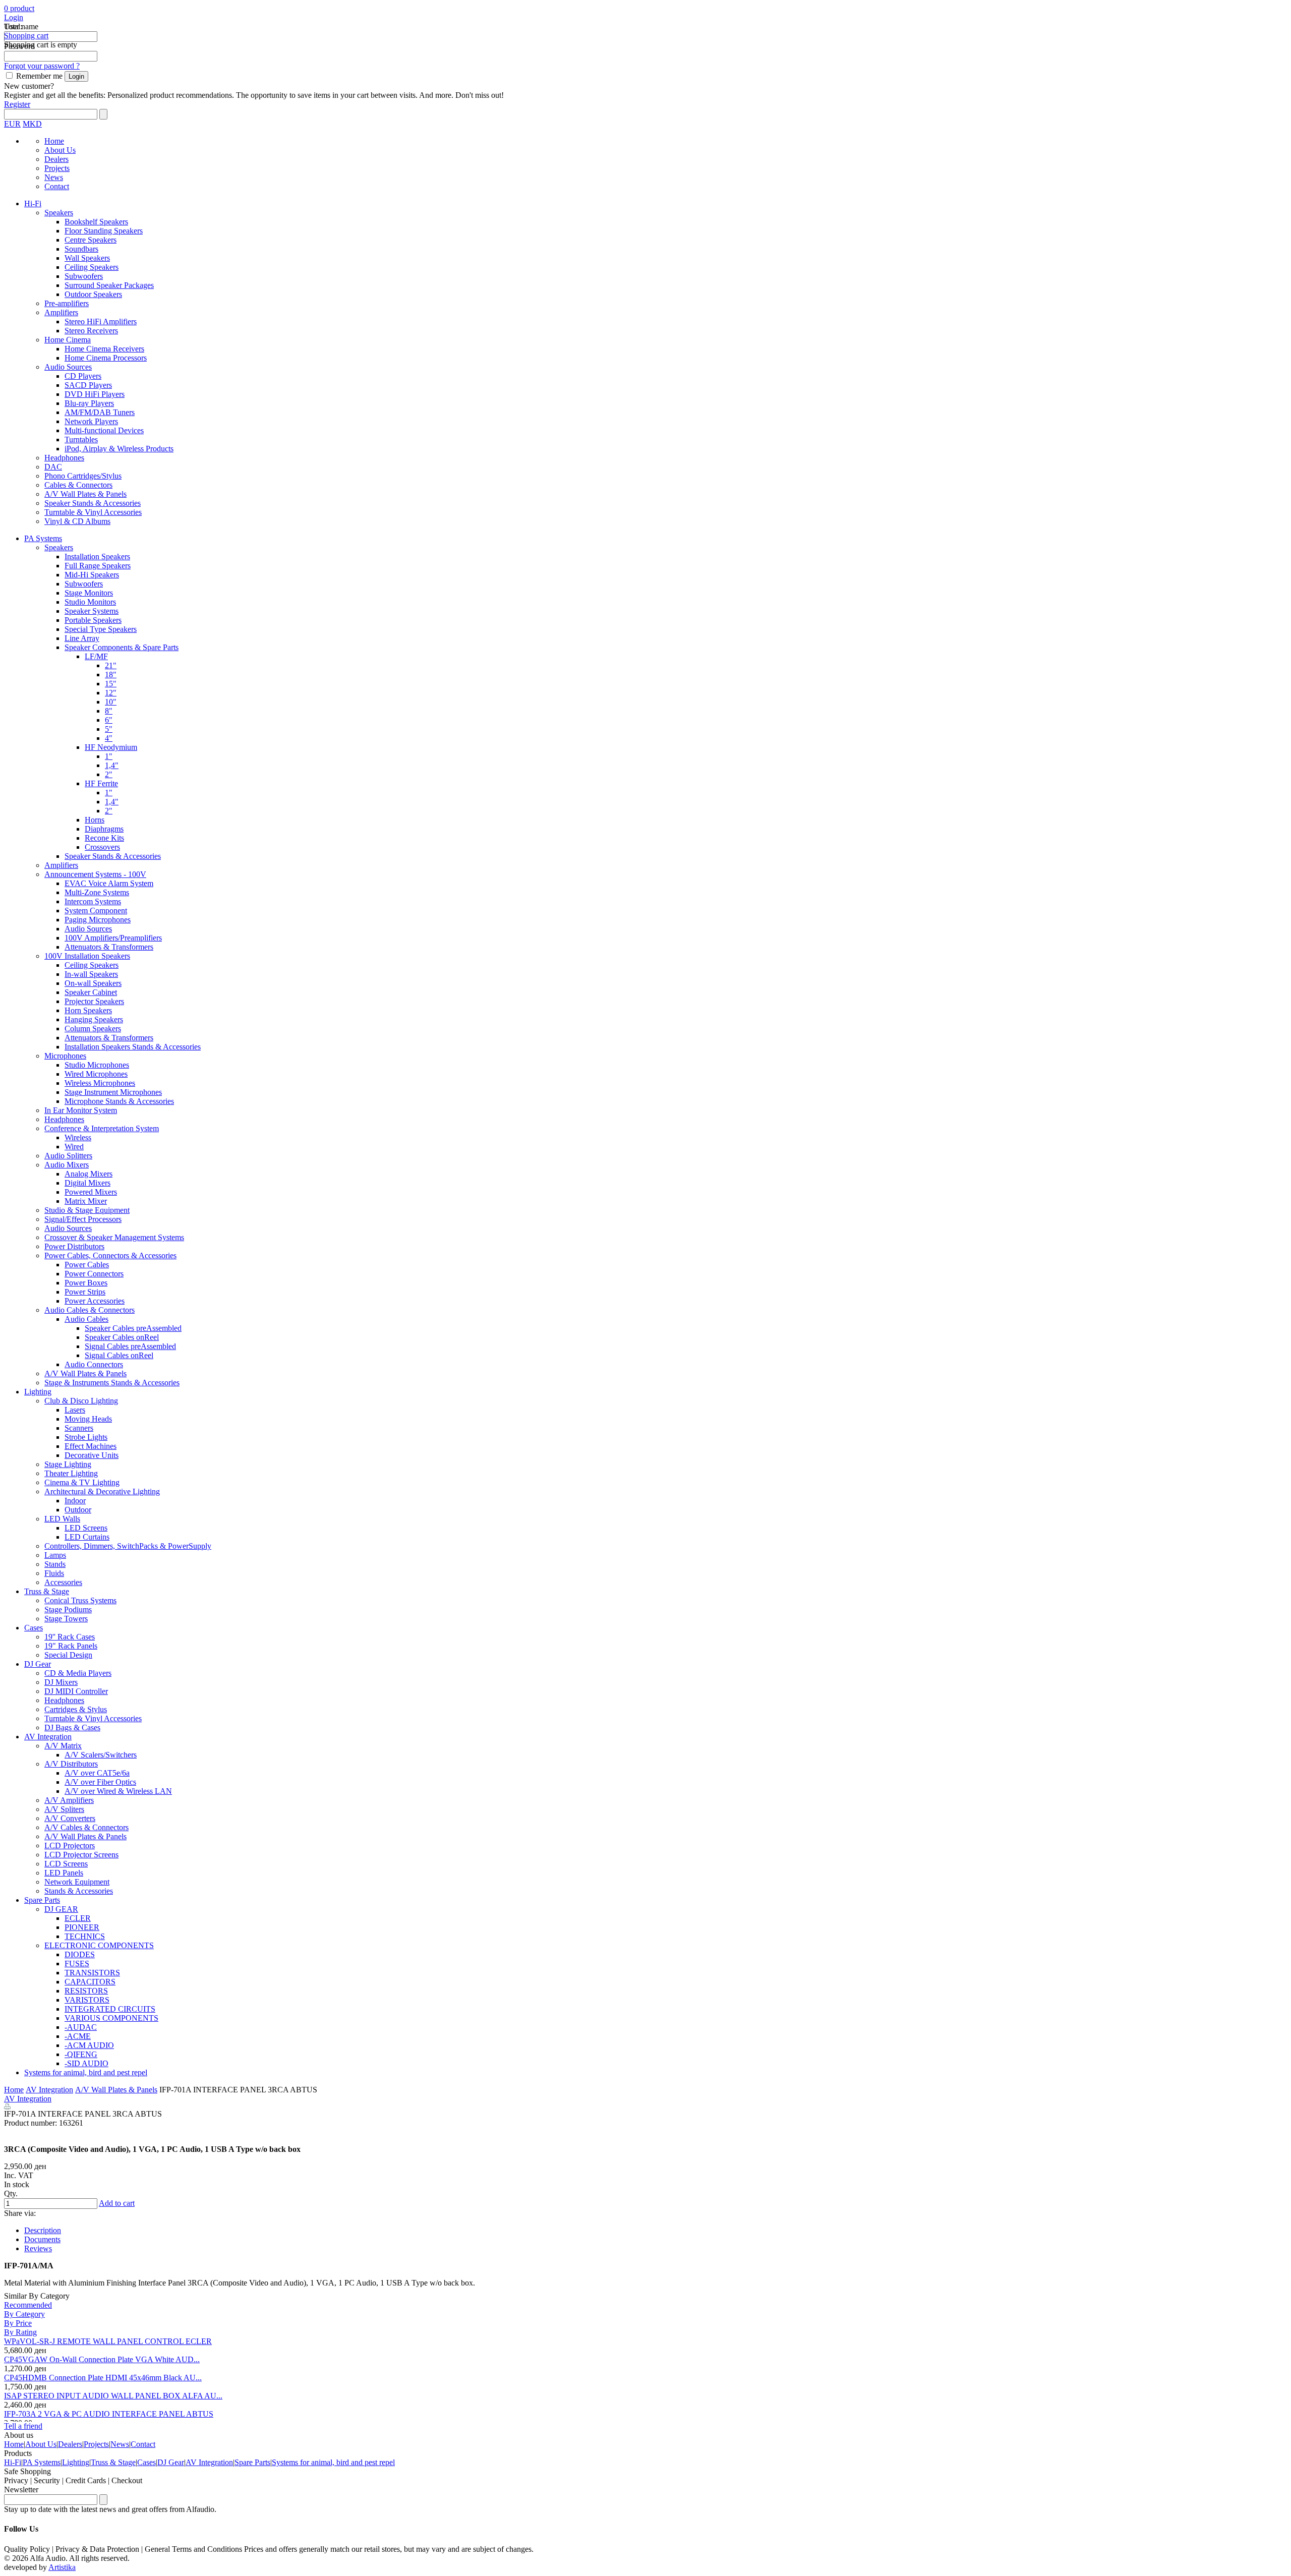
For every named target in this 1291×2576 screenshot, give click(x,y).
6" (109, 720)
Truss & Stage (47, 1591)
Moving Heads (88, 1419)
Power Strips (85, 1292)
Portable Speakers (93, 620)
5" (109, 729)
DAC (53, 467)
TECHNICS (85, 1936)
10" (111, 702)
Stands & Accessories (79, 1891)
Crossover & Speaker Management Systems (114, 1237)
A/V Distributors (71, 1764)
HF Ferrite (101, 783)
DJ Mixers (61, 1682)
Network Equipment (77, 1882)
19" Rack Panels (71, 1646)
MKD (32, 124)
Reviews (38, 2248)
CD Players (83, 376)
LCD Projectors (70, 1846)
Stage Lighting (68, 1464)
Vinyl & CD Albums (77, 521)
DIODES (80, 1954)
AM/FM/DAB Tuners (100, 412)
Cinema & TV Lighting (82, 1482)
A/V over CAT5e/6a (97, 1773)
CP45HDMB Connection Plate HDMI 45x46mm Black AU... (103, 2378)
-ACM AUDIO (89, 2045)
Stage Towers (66, 1619)
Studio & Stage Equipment (87, 1210)
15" (111, 684)
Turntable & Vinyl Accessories (93, 512)
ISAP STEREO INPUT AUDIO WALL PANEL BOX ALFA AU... (113, 2396)
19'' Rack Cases (70, 1637)
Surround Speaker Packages (109, 285)
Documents (42, 2239)
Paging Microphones (98, 920)
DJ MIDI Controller (76, 1691)
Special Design (68, 1655)
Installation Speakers (97, 557)
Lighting (38, 1392)
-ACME (78, 2036)
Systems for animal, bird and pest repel (86, 2072)
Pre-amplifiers (67, 303)
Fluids (54, 1573)
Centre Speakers (91, 240)
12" (111, 693)
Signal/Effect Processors (83, 1219)
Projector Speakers (94, 1001)
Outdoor (78, 1510)
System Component (96, 911)
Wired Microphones (96, 1074)
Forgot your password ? (42, 66)
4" (109, 738)
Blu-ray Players (89, 403)
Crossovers (102, 847)
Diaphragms (104, 829)
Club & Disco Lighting (81, 1401)
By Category (24, 2314)
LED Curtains (87, 1537)
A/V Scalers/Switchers (101, 1755)
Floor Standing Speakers (104, 231)
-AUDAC (81, 2027)
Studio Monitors (90, 602)
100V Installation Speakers (87, 956)
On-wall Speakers (93, 983)
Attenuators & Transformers (109, 947)
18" (111, 675)
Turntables (81, 440)
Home (54, 141)
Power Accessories (95, 1301)
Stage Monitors (89, 593)
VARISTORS (87, 2000)
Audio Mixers (67, 1165)
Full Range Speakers (98, 566)
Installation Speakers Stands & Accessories (133, 1047)
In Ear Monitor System (81, 1110)
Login (14, 17)
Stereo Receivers (91, 331)
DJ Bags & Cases (72, 1728)
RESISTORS (86, 1991)
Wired (74, 1147)
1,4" (112, 765)
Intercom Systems (93, 901)
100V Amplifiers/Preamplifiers (113, 938)
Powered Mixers (91, 1192)
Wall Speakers (87, 258)
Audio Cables (86, 1319)
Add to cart (117, 2203)
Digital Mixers (87, 1183)
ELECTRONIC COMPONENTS (99, 1945)
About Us (60, 150)
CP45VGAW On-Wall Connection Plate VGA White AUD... (102, 2359)
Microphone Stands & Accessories (119, 1101)
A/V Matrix (63, 1746)
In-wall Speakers (91, 974)
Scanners (79, 1428)
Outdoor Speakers (93, 294)
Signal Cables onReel (119, 1355)
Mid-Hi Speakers (92, 575)
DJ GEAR (61, 1909)
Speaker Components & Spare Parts (122, 647)
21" (111, 665)
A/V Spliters (64, 1809)
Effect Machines (91, 1446)
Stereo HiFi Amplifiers (101, 321)
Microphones (65, 1056)
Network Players (91, 421)
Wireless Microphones (100, 1083)
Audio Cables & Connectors (90, 1310)
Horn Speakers (88, 1010)
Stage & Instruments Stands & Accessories (112, 1383)
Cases (34, 1628)
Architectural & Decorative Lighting (102, 1491)
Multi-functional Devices (104, 430)
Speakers (59, 213)
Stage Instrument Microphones (113, 1092)
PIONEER (82, 1927)
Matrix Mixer (86, 1201)
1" (109, 756)
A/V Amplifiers (69, 1800)
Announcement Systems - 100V (95, 874)
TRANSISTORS (92, 1973)
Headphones (64, 458)
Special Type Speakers (101, 629)
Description (43, 2230)
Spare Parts (42, 1900)
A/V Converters (70, 1818)
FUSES (77, 1964)
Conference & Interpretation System (102, 1128)
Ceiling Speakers (92, 267)
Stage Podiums (68, 1609)
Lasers (75, 1410)
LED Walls (62, 1519)
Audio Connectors (94, 1364)
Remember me (39, 76)
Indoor (75, 1501)
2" (109, 774)
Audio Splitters (68, 1156)
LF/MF (96, 656)
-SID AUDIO (86, 2063)
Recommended (28, 2305)
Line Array (82, 638)
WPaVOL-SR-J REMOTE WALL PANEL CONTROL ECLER (108, 2341)
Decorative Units (92, 1455)
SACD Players (88, 385)
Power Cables (87, 1265)
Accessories (63, 1582)
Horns (95, 820)
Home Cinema (68, 340)
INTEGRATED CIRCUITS (110, 2009)
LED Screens (86, 1528)
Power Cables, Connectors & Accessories (110, 1255)
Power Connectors (94, 1274)
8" (109, 711)
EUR (12, 124)
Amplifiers (61, 312)
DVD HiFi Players (95, 394)
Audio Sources (68, 367)
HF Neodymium (111, 747)
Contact (57, 186)
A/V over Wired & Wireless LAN (118, 1791)
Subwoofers (84, 276)
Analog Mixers (89, 1174)
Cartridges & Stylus (76, 1709)
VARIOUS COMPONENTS (111, 2018)
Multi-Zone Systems (97, 892)
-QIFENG (81, 2054)
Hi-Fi (33, 203)
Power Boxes (86, 1283)
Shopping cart (26, 36)
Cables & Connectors (78, 485)
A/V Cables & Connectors (86, 1827)
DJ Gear (38, 1664)
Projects (57, 168)
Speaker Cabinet (91, 992)
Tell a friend (23, 2426)
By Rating (20, 2332)
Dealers (56, 159)
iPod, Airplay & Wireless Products (119, 449)
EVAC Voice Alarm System (109, 883)
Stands (55, 1564)
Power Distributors (74, 1246)
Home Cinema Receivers (104, 349)
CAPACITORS (90, 1982)
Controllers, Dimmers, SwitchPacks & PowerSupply (128, 1546)
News (54, 177)
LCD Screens (66, 1864)
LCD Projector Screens (81, 1855)
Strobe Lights (86, 1437)
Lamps (55, 1555)
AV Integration (48, 1737)
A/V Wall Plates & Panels (85, 494)
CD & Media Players (78, 1673)
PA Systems (43, 538)
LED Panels (64, 1873)
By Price (18, 2323)
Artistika (62, 2567)
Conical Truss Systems (80, 1600)
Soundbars (81, 249)
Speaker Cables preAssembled (133, 1328)
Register (17, 104)
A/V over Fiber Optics (100, 1782)
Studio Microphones (97, 1065)
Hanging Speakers (94, 1019)
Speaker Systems (92, 611)
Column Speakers (93, 1029)
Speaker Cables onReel (122, 1337)
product (21, 8)
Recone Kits (104, 838)
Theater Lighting (71, 1473)
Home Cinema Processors (106, 358)
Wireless (78, 1137)
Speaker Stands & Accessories (93, 503)
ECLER (78, 1918)
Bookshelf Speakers (96, 222)
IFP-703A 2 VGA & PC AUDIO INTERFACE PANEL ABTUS (109, 2414)
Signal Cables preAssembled (130, 1346)
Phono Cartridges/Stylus (83, 476)
